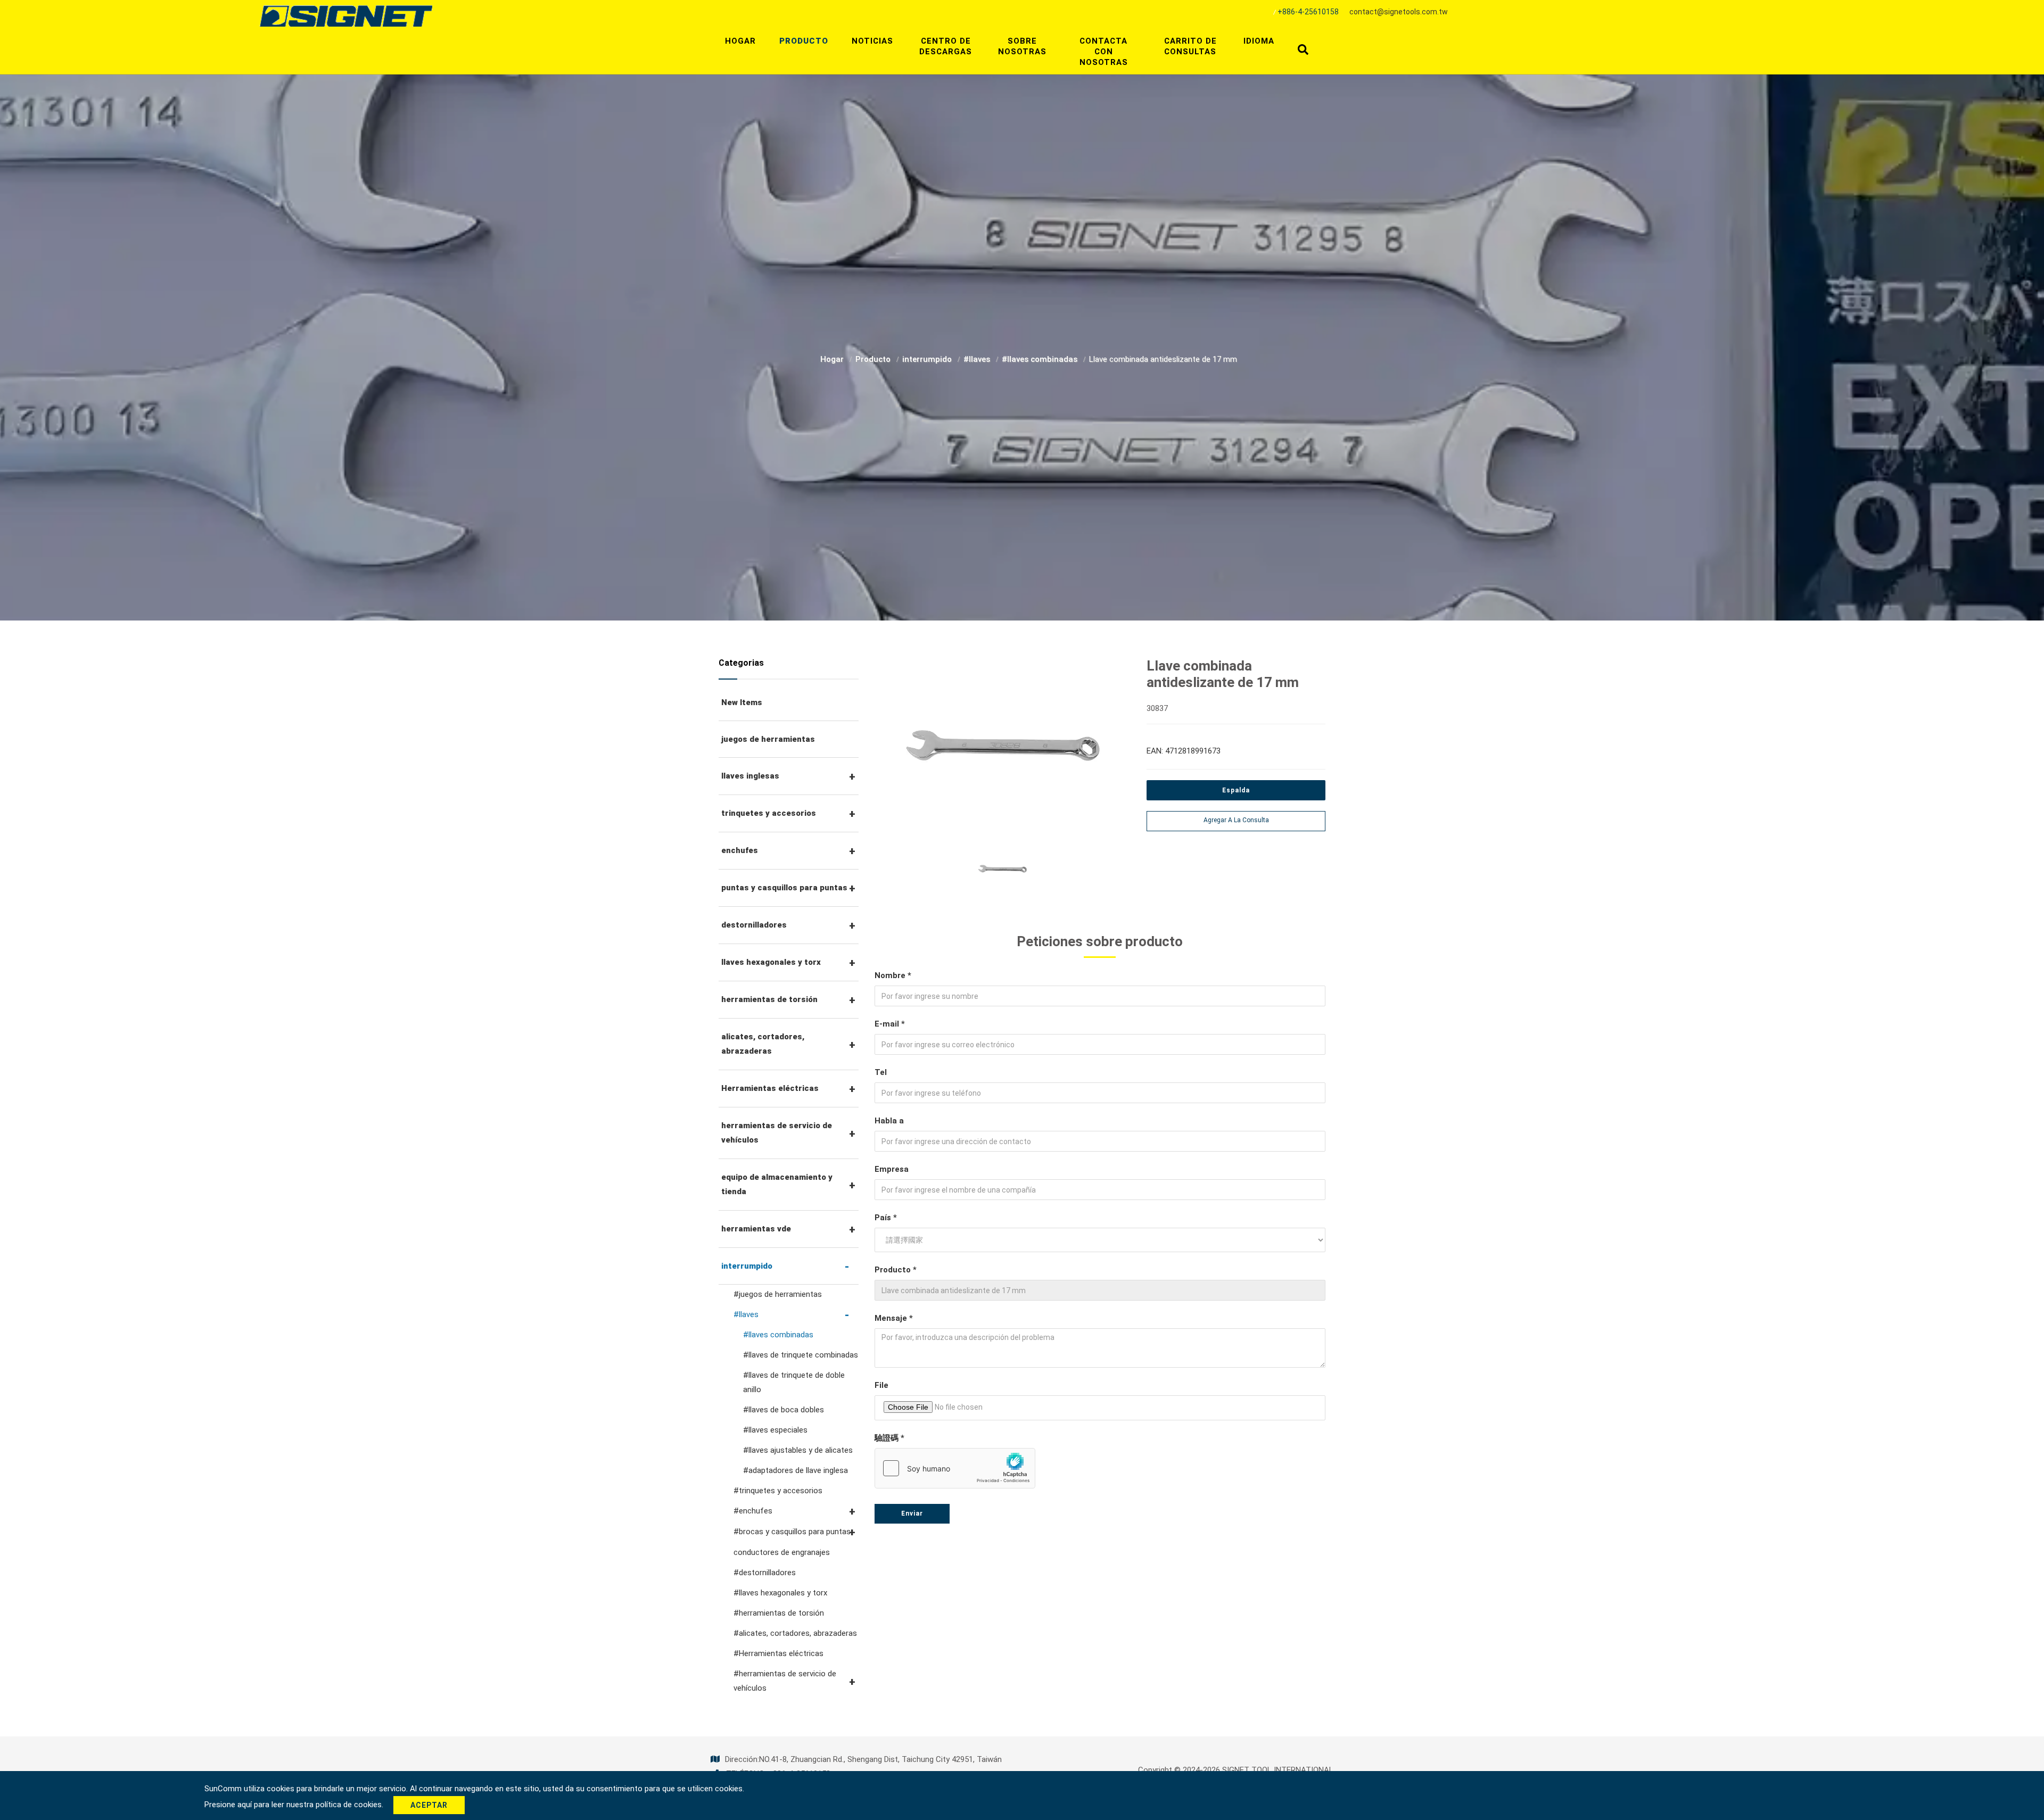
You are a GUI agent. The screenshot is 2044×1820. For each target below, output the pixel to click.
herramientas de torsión (769, 999)
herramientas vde (756, 1229)
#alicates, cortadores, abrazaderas (795, 1633)
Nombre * (893, 975)
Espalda (1236, 790)
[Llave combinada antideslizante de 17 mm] (1003, 751)
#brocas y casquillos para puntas (792, 1532)
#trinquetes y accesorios (778, 1491)
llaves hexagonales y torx (771, 962)
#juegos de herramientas (778, 1294)
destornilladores (754, 925)
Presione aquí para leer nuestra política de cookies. (295, 1805)
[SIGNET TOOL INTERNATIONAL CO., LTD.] (346, 15)
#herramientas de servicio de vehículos (785, 1681)
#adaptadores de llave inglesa (796, 1470)
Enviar (912, 1513)
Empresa (892, 1169)
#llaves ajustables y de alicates (798, 1450)
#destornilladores (765, 1573)
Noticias (872, 41)
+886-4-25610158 (1308, 12)
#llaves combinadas (1041, 359)
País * (886, 1218)
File (881, 1385)
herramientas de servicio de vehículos (777, 1133)
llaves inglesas (750, 776)
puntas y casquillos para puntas (784, 888)
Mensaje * (894, 1318)
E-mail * (890, 1024)
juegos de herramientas (768, 739)
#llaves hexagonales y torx (780, 1593)
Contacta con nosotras (1104, 52)
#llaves (978, 359)
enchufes (740, 850)
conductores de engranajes (782, 1552)
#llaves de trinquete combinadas (801, 1355)
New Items (742, 702)
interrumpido (928, 359)
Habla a (889, 1121)
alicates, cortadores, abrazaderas (763, 1044)
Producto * (896, 1270)
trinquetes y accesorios (769, 813)
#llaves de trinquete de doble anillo (794, 1382)
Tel (881, 1072)
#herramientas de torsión (779, 1613)
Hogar (740, 41)
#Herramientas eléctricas (778, 1653)
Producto (804, 41)
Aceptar (429, 1805)
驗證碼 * (889, 1438)
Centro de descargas (946, 46)
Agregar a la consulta (1236, 820)
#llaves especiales (775, 1430)
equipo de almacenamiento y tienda (777, 1184)
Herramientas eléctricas (770, 1088)
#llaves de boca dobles (784, 1410)
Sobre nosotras (1022, 46)
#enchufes (753, 1511)
